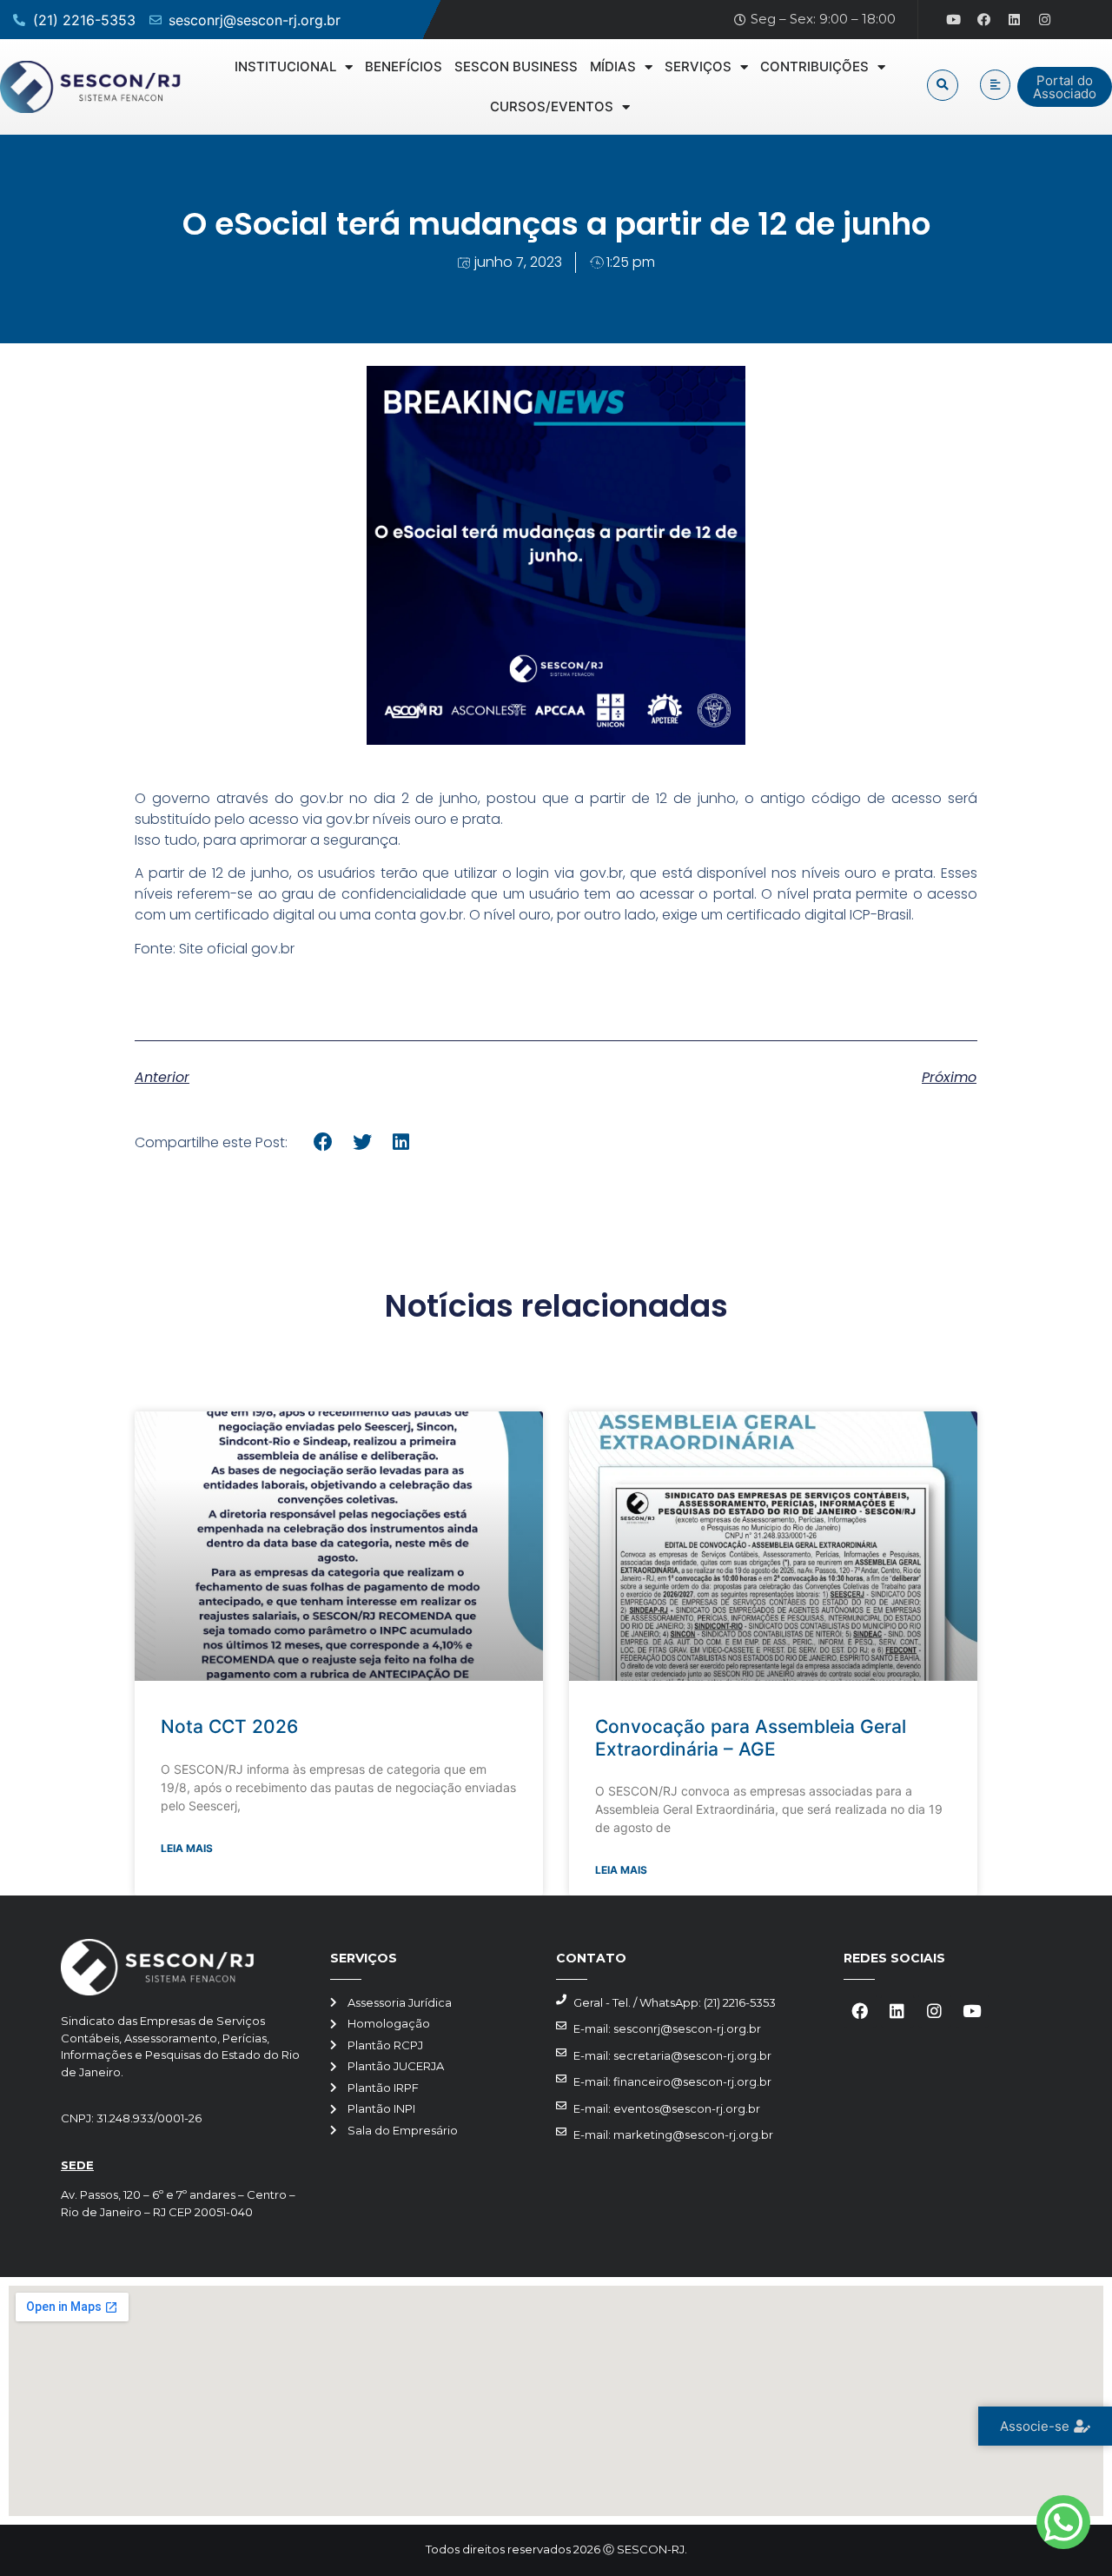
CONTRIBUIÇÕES (814, 66)
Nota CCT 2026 (229, 1726)
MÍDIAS (613, 66)
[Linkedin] (1015, 20)
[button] (943, 85)
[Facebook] (984, 20)
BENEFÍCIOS (404, 66)
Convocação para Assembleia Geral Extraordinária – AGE (751, 1737)
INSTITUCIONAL (285, 66)
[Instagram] (1045, 20)
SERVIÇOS (698, 66)
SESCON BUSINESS (516, 66)
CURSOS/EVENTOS (552, 106)
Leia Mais (187, 1848)
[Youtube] (954, 20)
